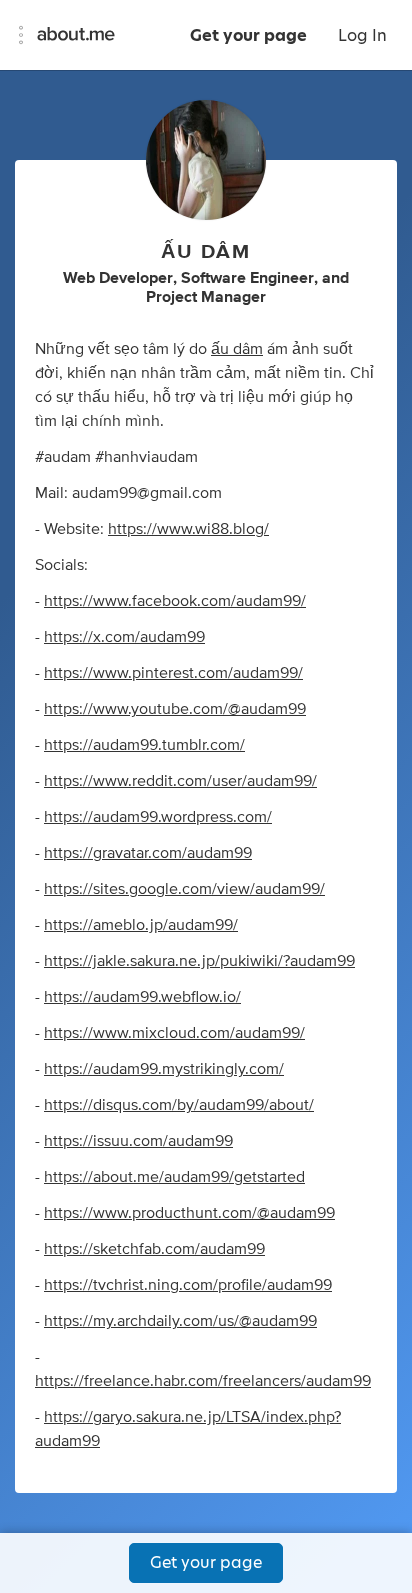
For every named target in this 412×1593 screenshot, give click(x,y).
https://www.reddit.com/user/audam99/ (180, 781)
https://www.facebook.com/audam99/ (175, 601)
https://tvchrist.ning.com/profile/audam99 (188, 1285)
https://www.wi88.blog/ (188, 529)
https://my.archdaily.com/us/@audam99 (180, 1321)
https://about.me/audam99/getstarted (174, 1177)
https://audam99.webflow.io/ (142, 997)
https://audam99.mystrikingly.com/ (164, 1069)
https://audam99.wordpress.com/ (158, 817)
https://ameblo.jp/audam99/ (141, 925)
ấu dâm (237, 349)
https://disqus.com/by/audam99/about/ (179, 1105)
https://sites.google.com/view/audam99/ (184, 889)
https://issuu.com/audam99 (138, 1141)
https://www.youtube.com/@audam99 (175, 709)
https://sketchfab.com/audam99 (154, 1249)
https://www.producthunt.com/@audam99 (189, 1213)
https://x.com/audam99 (124, 637)
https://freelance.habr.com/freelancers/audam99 (203, 1381)
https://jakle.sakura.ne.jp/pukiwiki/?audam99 (199, 961)
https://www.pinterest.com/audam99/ (173, 673)
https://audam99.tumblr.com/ (144, 745)
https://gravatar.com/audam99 (148, 853)
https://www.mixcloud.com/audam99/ (174, 1033)
